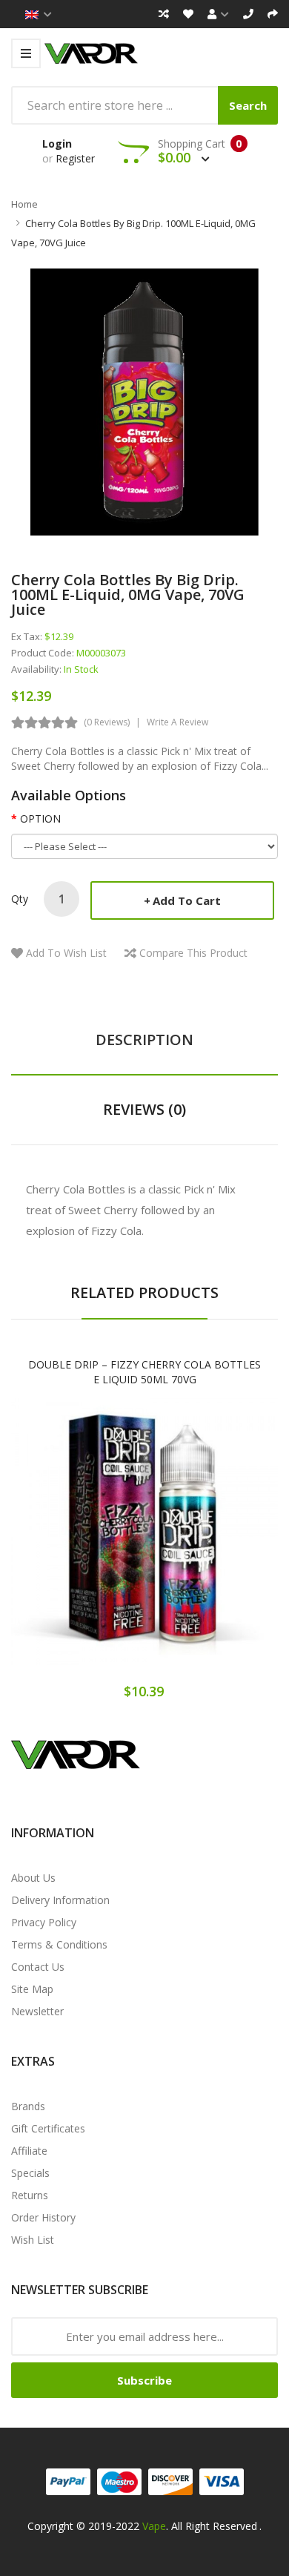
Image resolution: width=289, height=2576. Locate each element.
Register (75, 158)
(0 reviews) (107, 722)
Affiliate (29, 2151)
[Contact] (248, 14)
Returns (30, 2195)
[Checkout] (273, 14)
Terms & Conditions (59, 1944)
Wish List (33, 2240)
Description (144, 1040)
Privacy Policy (44, 1922)
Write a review (177, 722)
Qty (20, 899)
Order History (43, 2217)
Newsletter (37, 2011)
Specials (30, 2173)
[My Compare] (164, 14)
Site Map (32, 1989)
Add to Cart (187, 900)
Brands (28, 2106)
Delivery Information (60, 1900)
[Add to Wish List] (144, 1545)
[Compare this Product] (197, 1545)
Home (24, 204)
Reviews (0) (144, 1109)
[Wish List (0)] (188, 14)
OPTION (40, 818)
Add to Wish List (66, 953)
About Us (33, 1878)
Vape (154, 2526)
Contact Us (38, 1967)
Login (57, 144)
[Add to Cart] (93, 1545)
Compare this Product (193, 953)
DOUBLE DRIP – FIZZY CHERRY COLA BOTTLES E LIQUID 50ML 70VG (144, 1372)
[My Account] (218, 14)
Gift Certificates (48, 2128)
